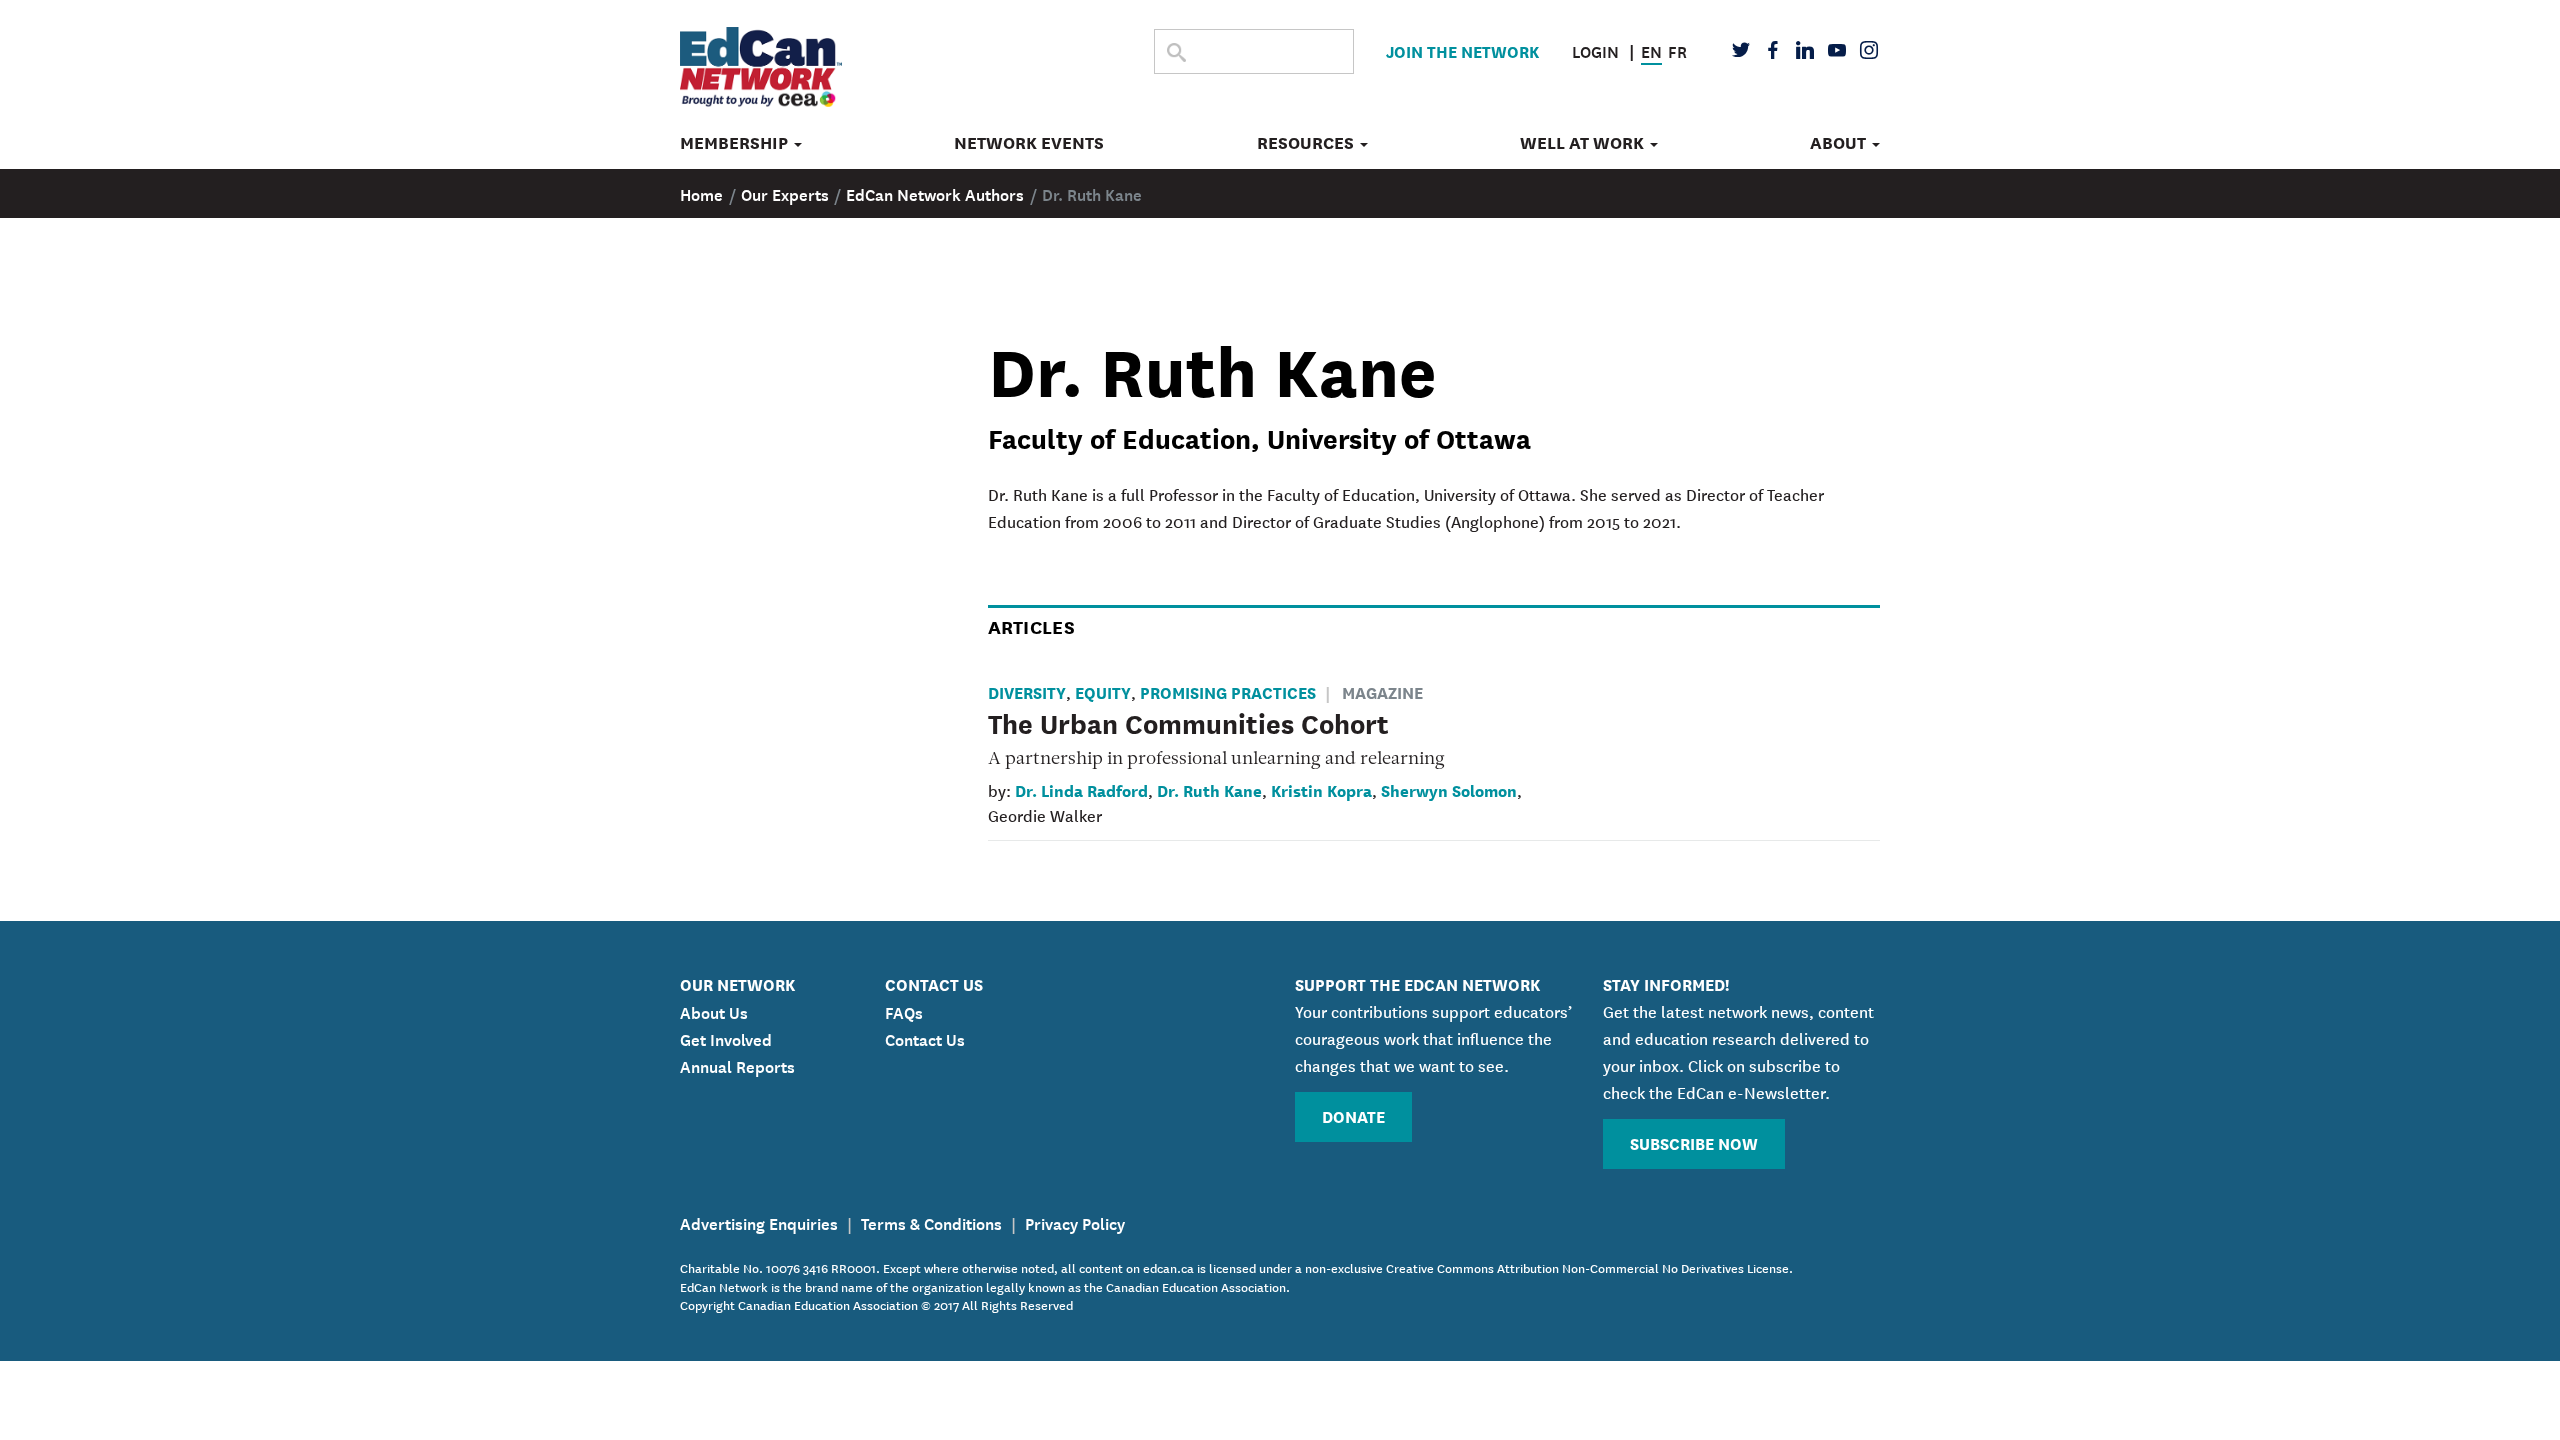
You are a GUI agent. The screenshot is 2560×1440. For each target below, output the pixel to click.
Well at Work (1584, 143)
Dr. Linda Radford (1081, 789)
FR (1677, 50)
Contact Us (925, 1038)
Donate (1353, 1115)
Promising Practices (1228, 691)
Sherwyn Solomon (1449, 789)
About (1840, 143)
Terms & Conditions (931, 1222)
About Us (714, 1011)
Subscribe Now (1694, 1142)
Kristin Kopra (1321, 789)
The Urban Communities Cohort (1188, 722)
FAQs (904, 1011)
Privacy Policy (1075, 1222)
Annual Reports (737, 1065)
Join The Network (1462, 50)
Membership (736, 143)
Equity (1103, 691)
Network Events (1029, 143)
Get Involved (726, 1038)
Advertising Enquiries (759, 1222)
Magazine (1382, 691)
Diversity (1027, 691)
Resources (1307, 143)
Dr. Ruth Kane (1209, 789)
